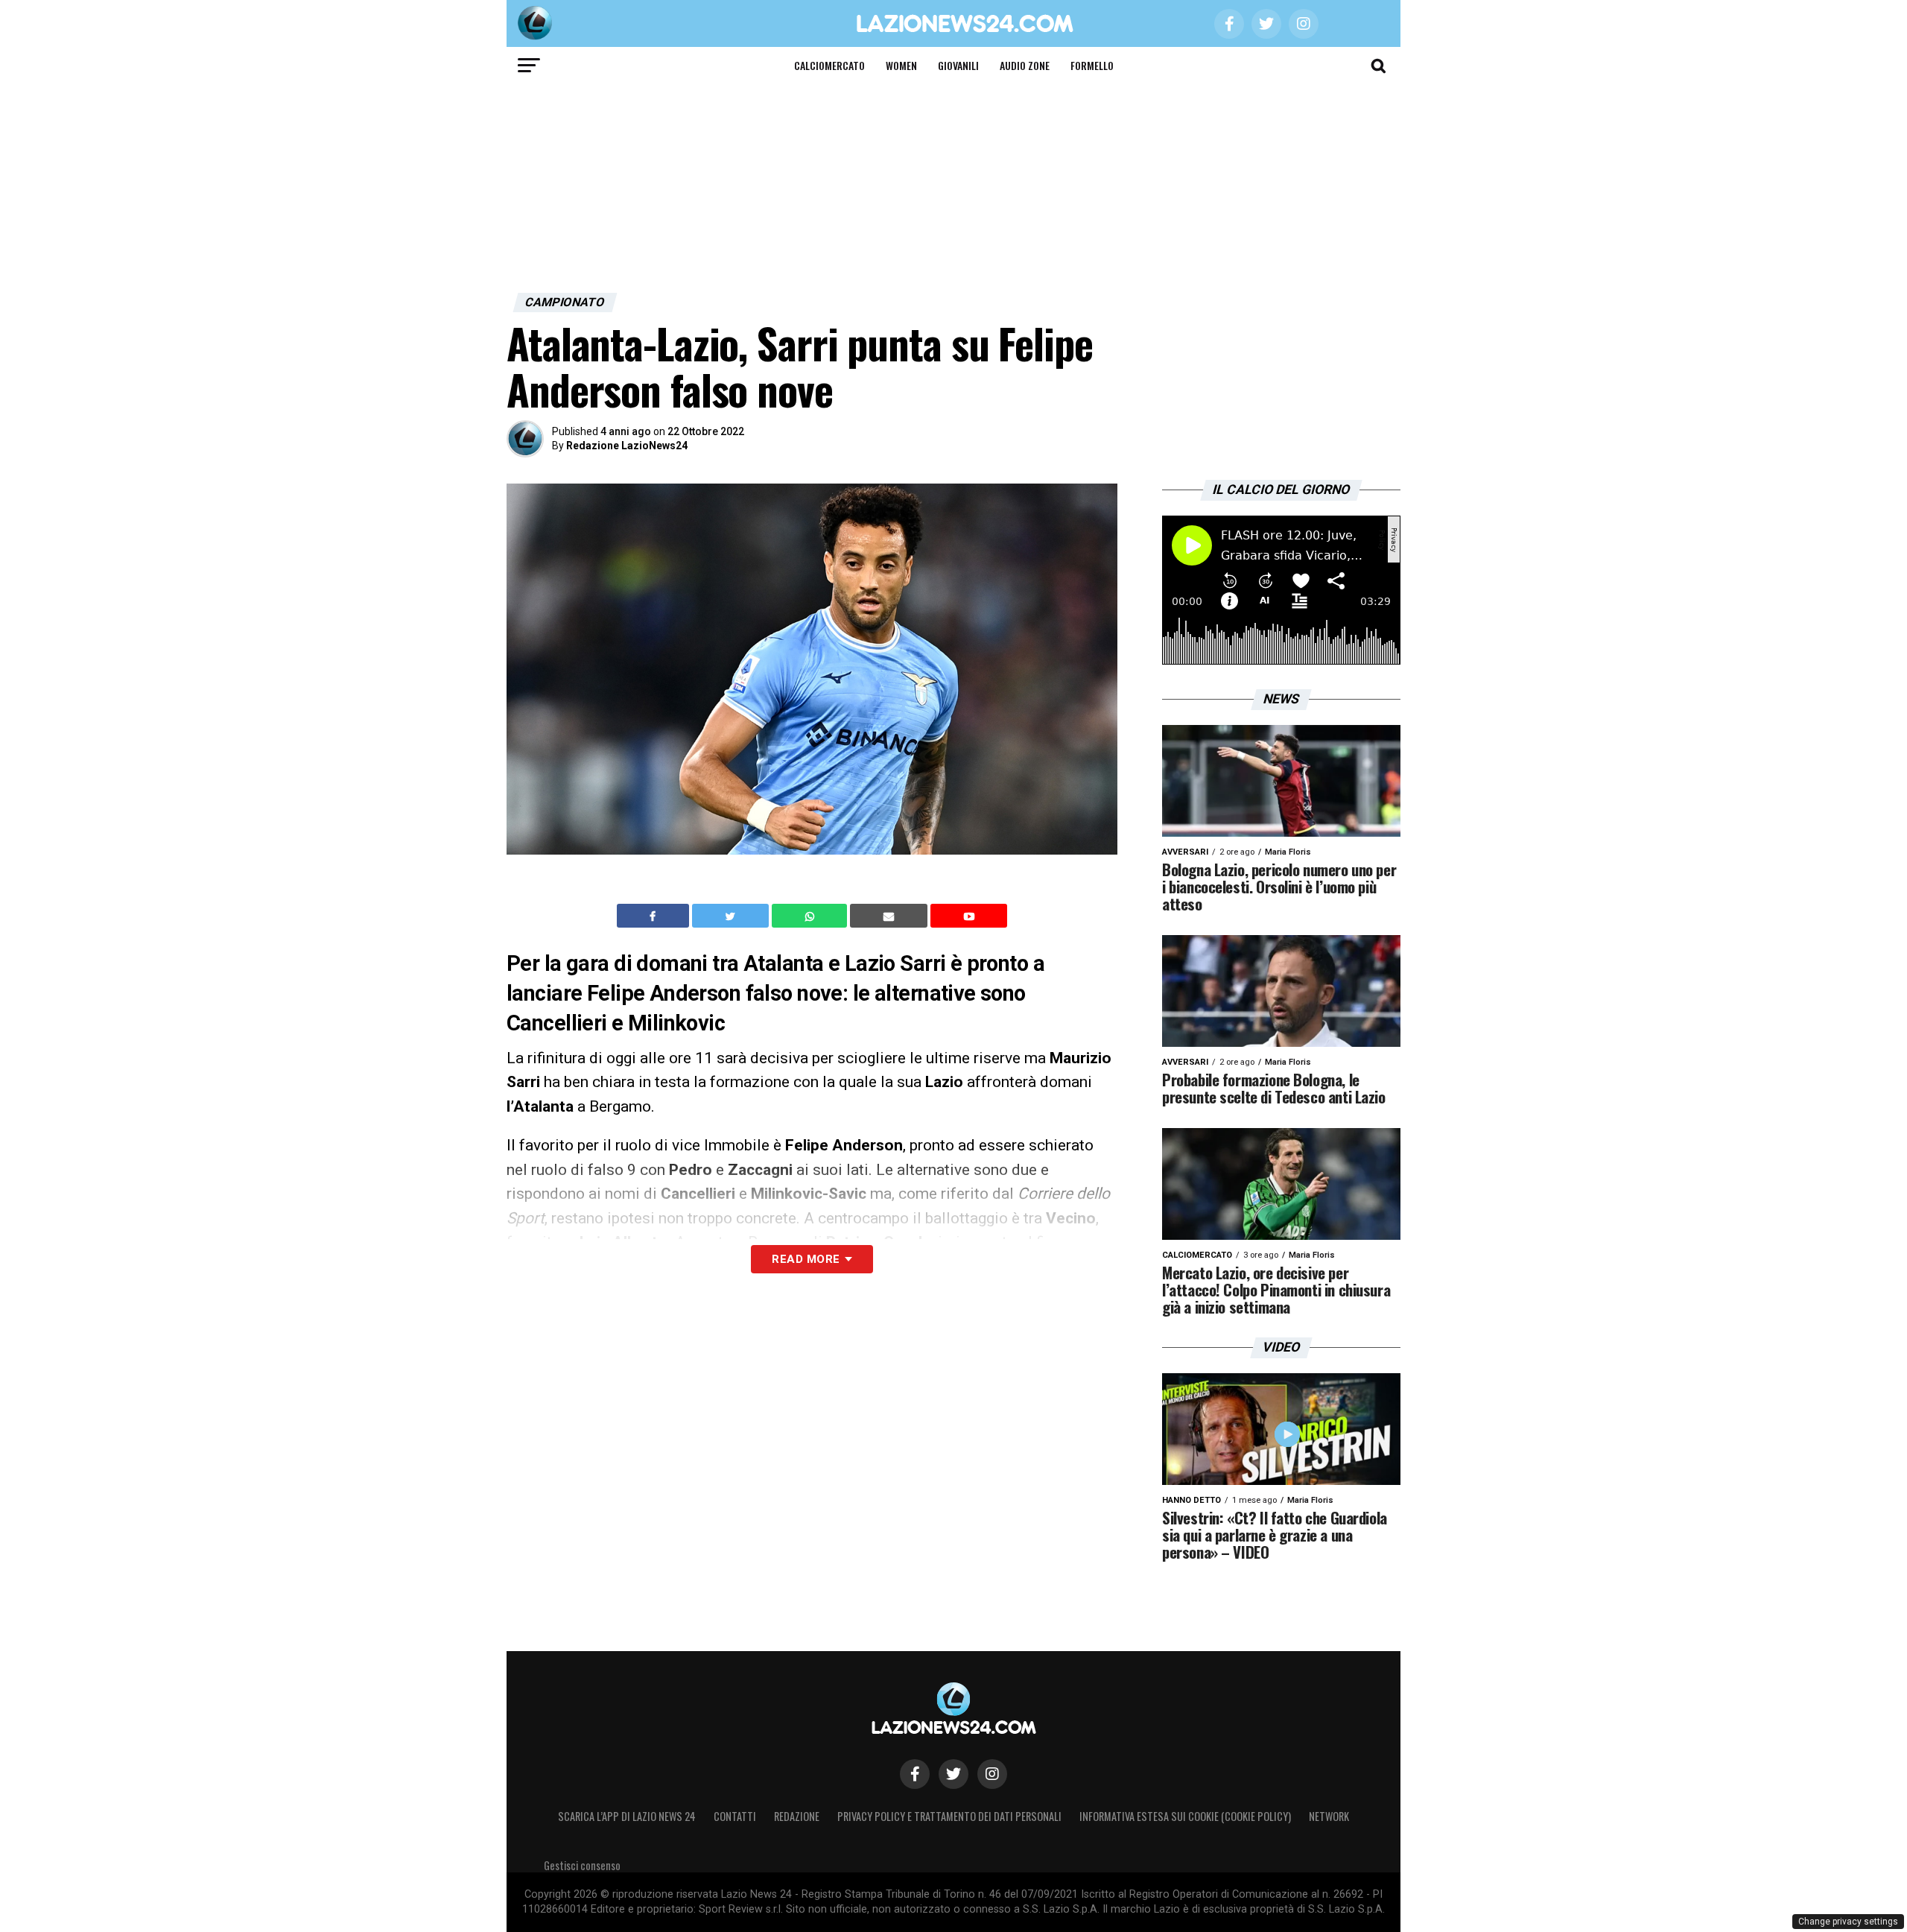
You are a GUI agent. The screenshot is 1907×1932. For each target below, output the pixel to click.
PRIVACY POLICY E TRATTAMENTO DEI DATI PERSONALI (949, 1816)
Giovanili (958, 65)
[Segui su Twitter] (953, 1774)
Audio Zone (1025, 65)
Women (901, 65)
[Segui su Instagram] (992, 1774)
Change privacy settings (1848, 1922)
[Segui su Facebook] (915, 1774)
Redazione (797, 1816)
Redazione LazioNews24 (627, 446)
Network (1329, 1816)
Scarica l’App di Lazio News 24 (627, 1816)
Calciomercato (829, 65)
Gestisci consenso (582, 1865)
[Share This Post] (811, 916)
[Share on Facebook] (655, 916)
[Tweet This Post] (732, 916)
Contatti (735, 1816)
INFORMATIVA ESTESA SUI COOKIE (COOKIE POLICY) (1185, 1816)
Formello (1092, 65)
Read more (806, 1259)
